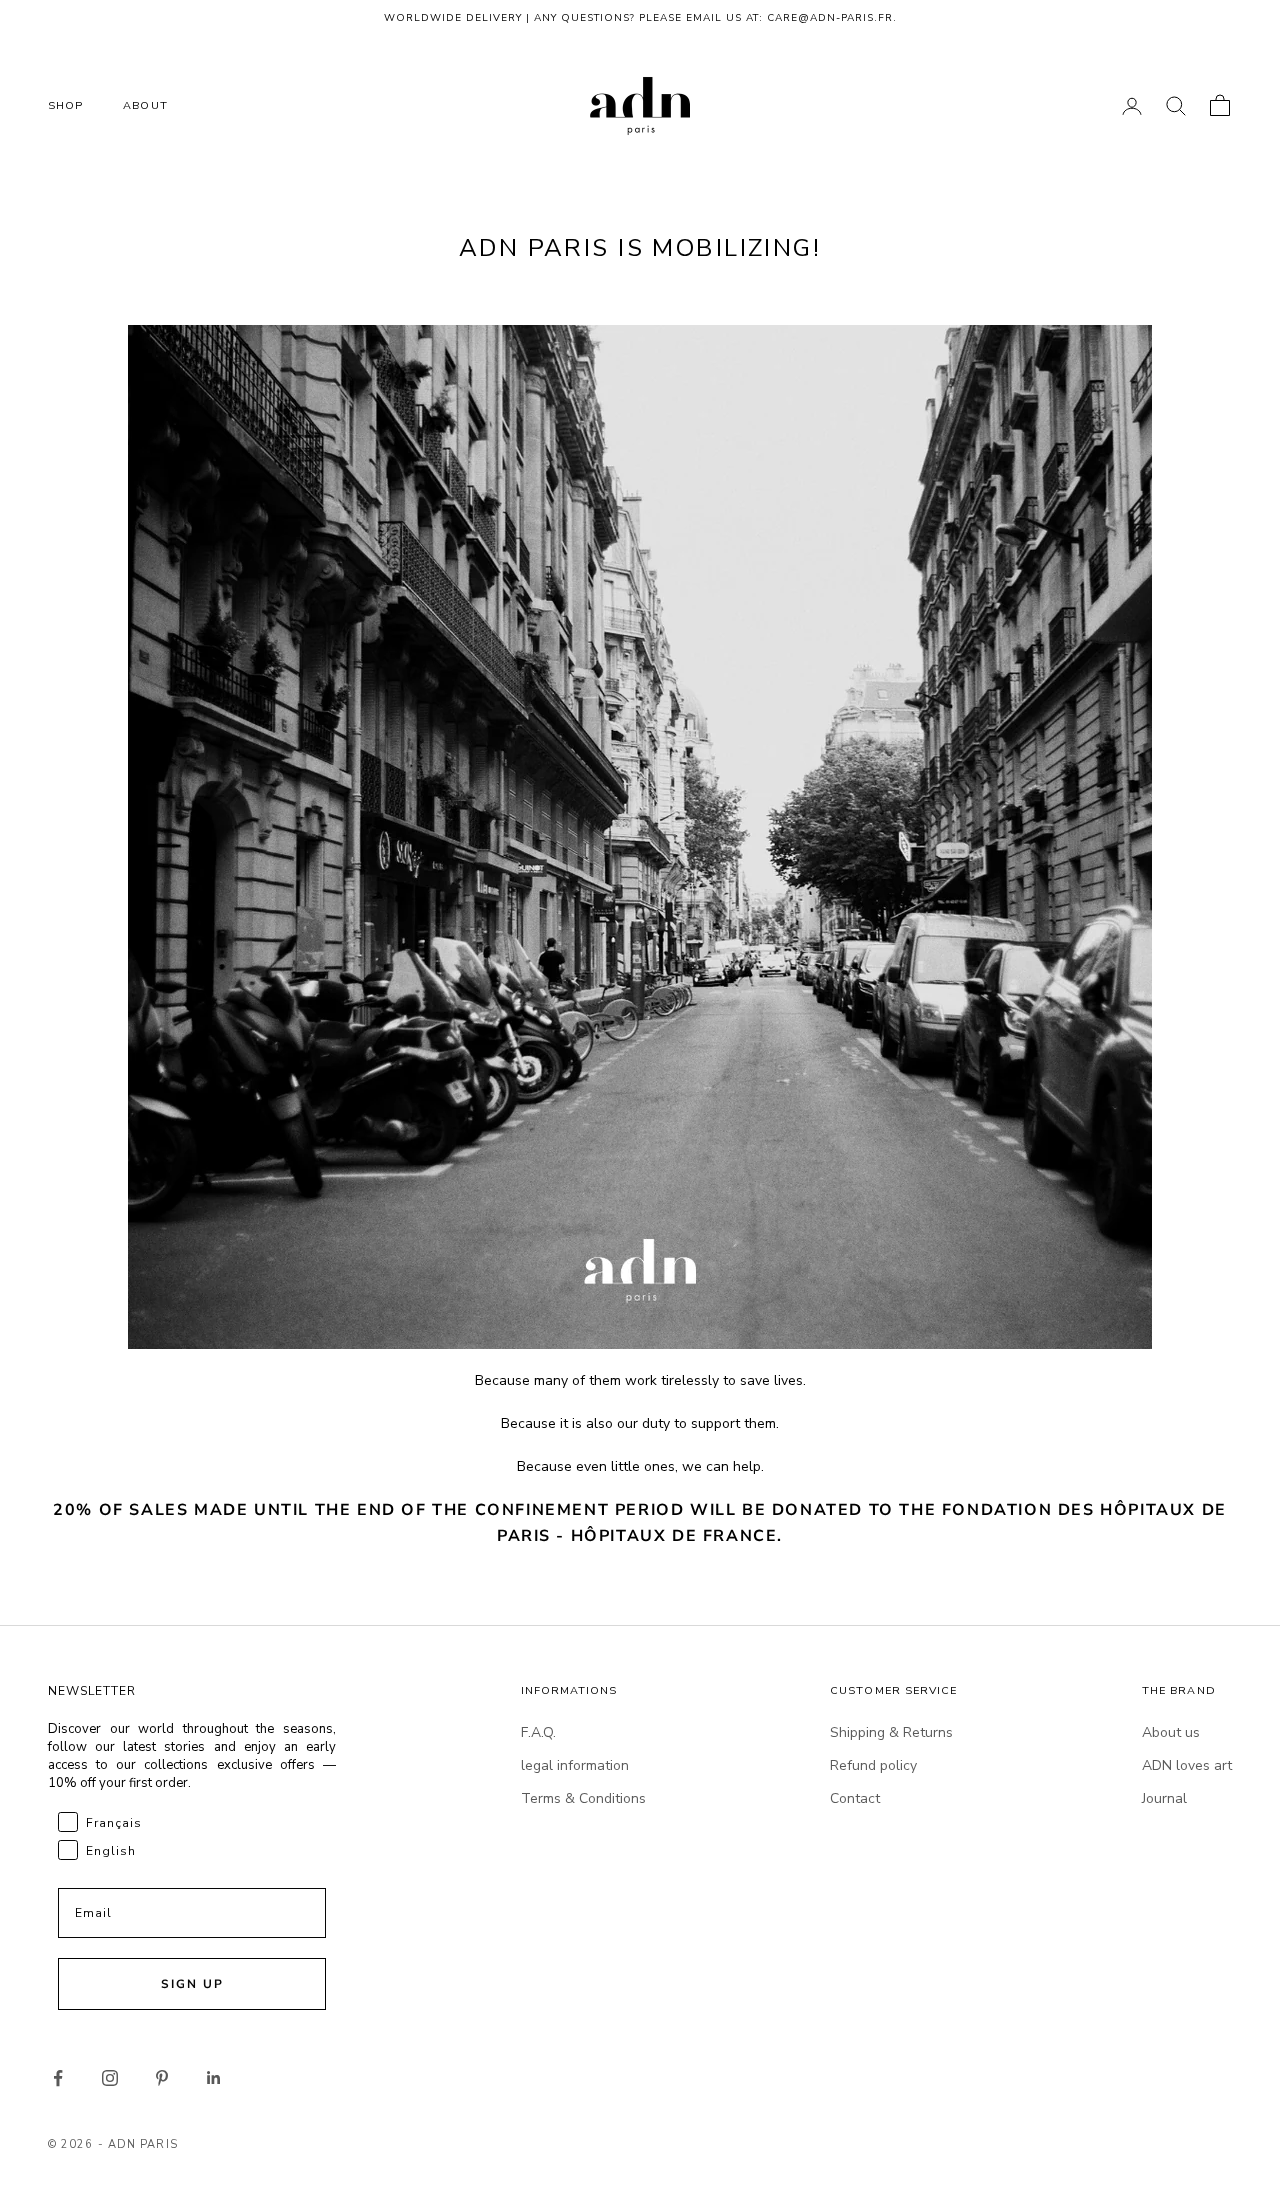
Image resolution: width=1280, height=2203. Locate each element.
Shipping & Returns (891, 1732)
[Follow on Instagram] (110, 2078)
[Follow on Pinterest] (162, 2078)
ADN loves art (1187, 1765)
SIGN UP (192, 1984)
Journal (1164, 1798)
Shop (65, 105)
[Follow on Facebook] (58, 2078)
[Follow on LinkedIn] (214, 2078)
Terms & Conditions (583, 1798)
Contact (855, 1798)
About (145, 105)
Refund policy (873, 1765)
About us (1171, 1732)
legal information (575, 1765)
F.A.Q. (538, 1732)
